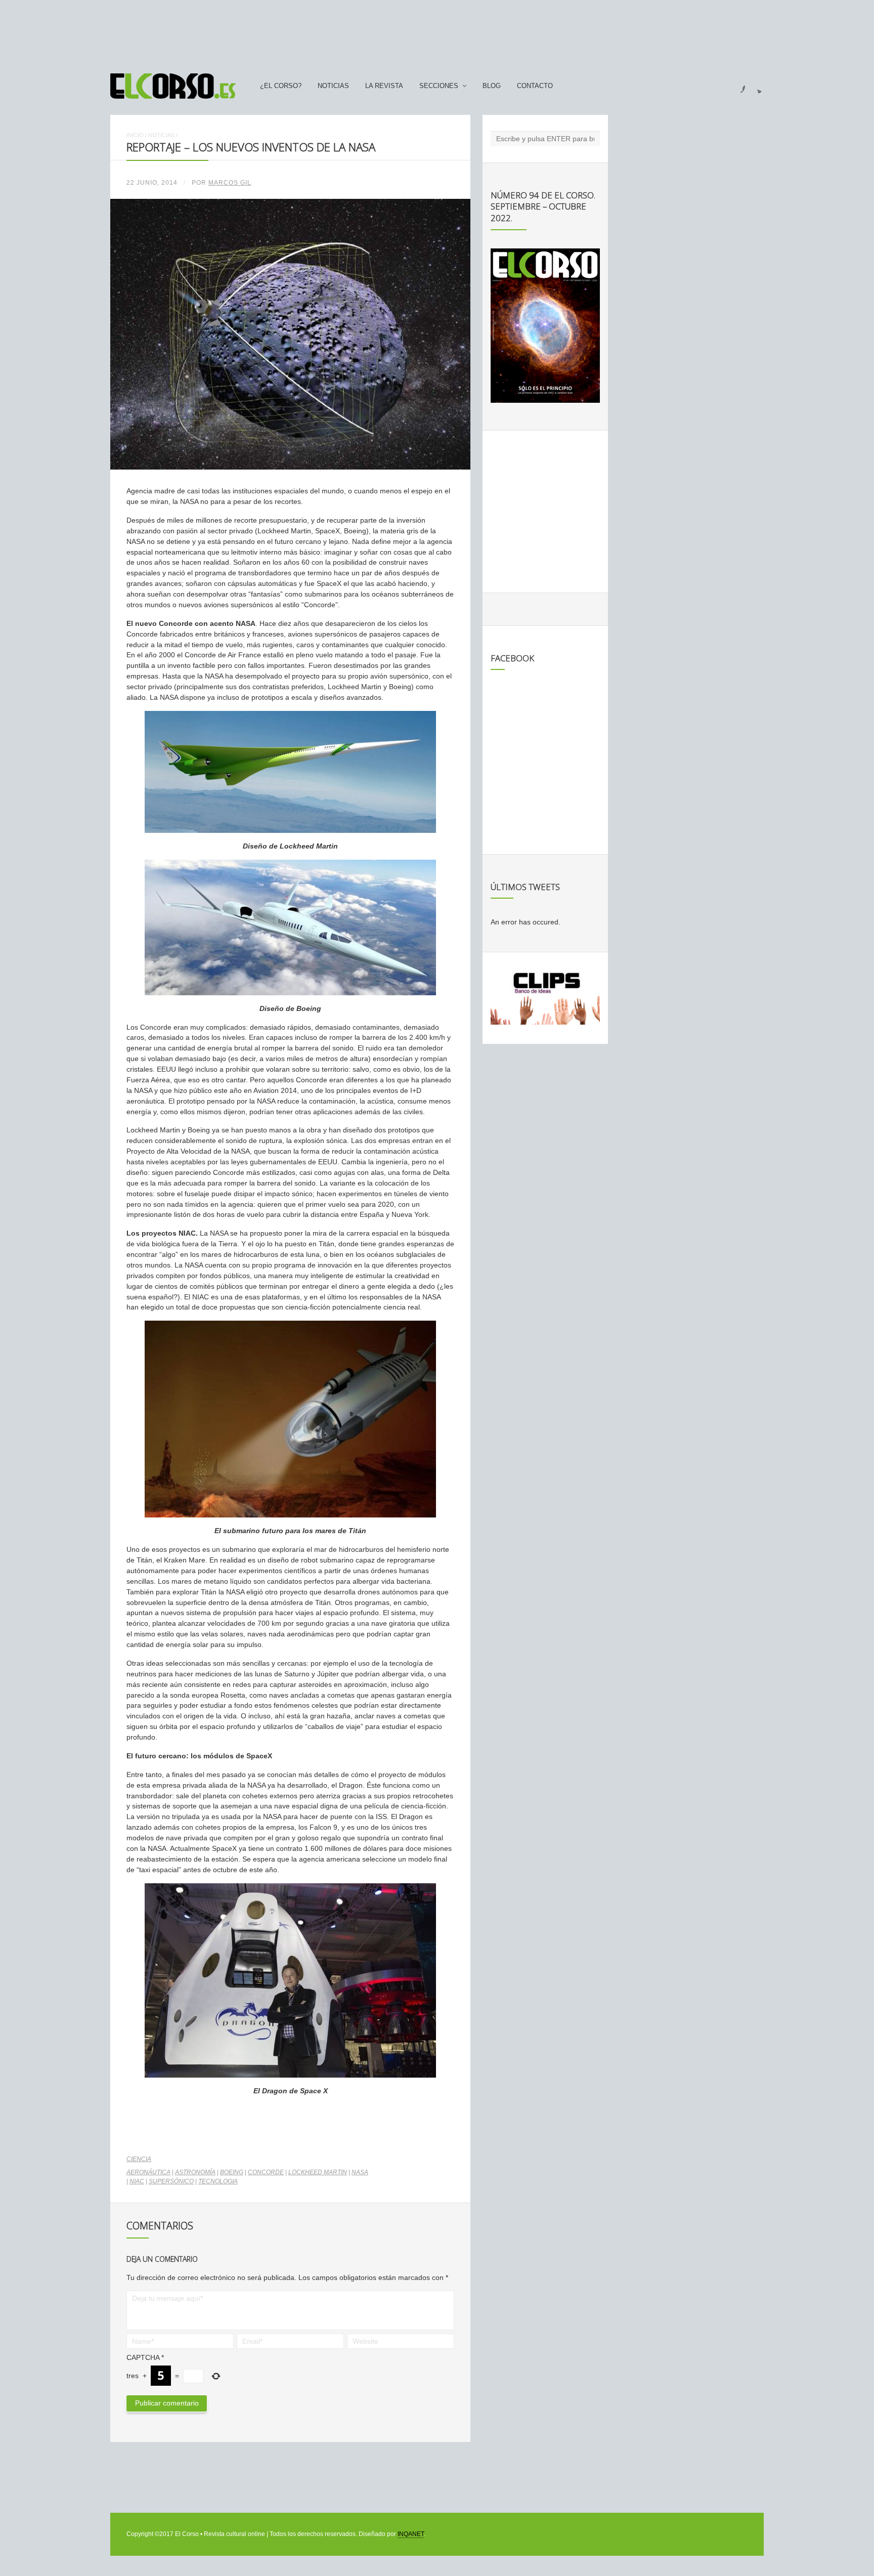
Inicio (135, 135)
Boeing (232, 2172)
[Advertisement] (437, 32)
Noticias (333, 86)
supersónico (171, 2181)
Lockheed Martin (318, 2172)
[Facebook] (737, 86)
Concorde (266, 2172)
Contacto (535, 86)
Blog (492, 86)
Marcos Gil (230, 183)
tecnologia (218, 2181)
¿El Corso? (281, 86)
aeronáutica (148, 2172)
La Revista (384, 86)
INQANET (411, 2534)
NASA (360, 2172)
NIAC (137, 2181)
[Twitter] (756, 86)
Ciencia (139, 2159)
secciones (439, 86)
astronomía (195, 2172)
